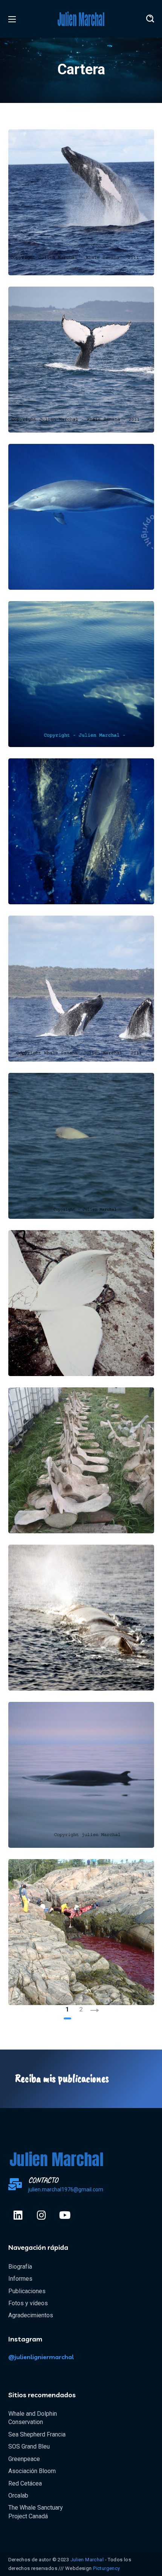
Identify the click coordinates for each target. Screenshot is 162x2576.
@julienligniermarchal (41, 2357)
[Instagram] (41, 2215)
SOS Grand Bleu (29, 2446)
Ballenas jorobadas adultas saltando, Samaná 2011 (71, 1020)
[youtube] (65, 2215)
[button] (150, 19)
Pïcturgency (106, 2568)
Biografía (20, 2267)
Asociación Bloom (32, 2471)
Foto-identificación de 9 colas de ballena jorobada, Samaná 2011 (81, 391)
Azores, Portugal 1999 (77, 719)
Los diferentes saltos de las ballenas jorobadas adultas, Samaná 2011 (81, 234)
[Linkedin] (18, 2215)
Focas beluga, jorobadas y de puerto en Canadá (77, 1335)
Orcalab (18, 2495)
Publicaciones (27, 2291)
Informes (20, 2279)
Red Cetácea (25, 2483)
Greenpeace (24, 2459)
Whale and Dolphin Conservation (33, 2418)
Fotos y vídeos (28, 2303)
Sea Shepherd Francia (37, 2434)
